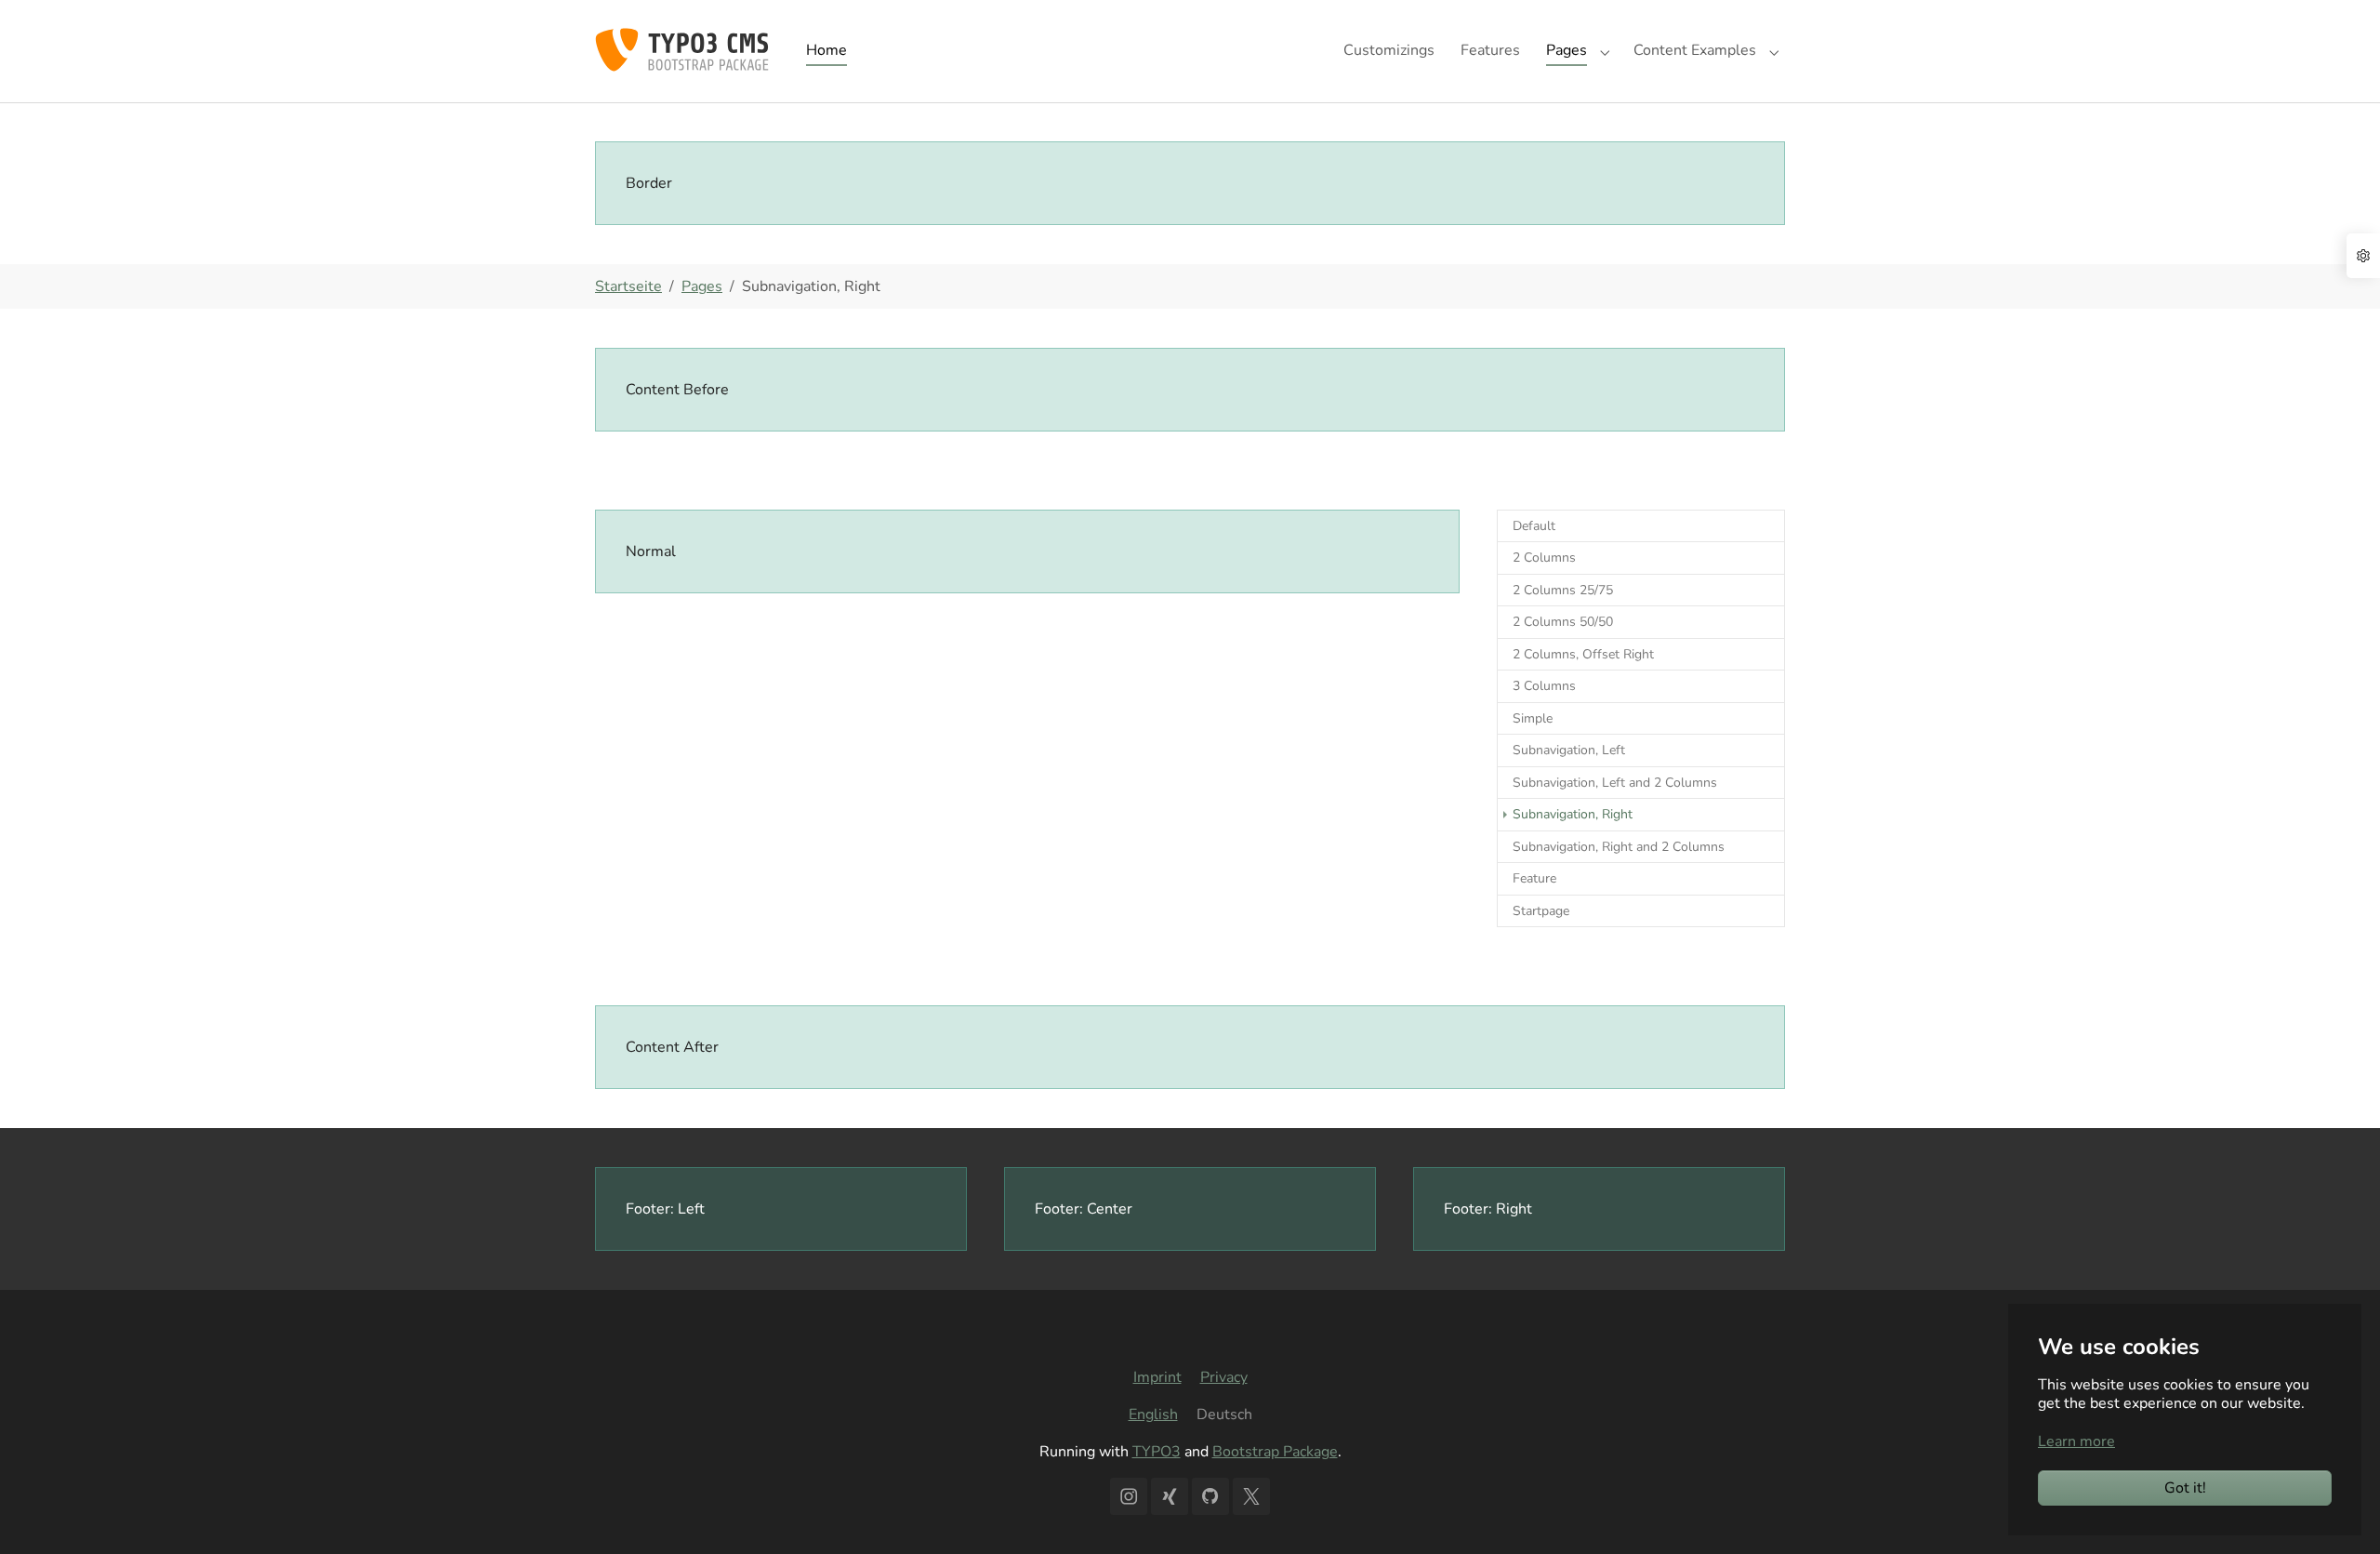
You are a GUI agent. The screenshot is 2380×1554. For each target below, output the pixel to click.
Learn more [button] (2076, 1441)
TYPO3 (1157, 1452)
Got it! (2185, 1488)
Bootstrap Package (1275, 1452)
